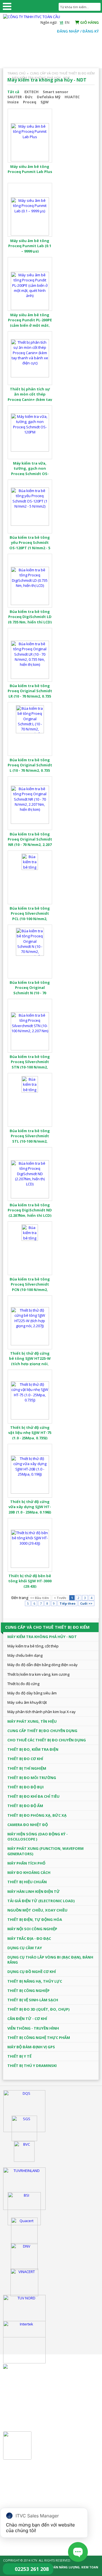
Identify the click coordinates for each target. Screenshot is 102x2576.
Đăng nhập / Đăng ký (78, 31)
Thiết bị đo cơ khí (25, 1759)
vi (61, 22)
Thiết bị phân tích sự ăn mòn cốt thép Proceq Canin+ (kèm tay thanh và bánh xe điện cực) (30, 399)
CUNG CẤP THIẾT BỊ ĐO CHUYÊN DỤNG (42, 1731)
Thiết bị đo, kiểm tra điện (33, 1749)
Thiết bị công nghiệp (28, 1991)
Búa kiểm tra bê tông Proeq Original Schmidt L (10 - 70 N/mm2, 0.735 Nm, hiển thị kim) (30, 768)
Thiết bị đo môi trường (32, 1778)
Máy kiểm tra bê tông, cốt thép (33, 1646)
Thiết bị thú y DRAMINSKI (32, 2066)
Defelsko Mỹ (49, 97)
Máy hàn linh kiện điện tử (34, 1891)
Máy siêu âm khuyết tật (27, 1702)
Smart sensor (56, 92)
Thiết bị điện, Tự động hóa (35, 1919)
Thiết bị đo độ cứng (23, 1684)
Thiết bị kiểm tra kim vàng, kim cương (38, 1674)
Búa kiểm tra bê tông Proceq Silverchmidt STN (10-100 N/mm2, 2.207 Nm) (30, 1064)
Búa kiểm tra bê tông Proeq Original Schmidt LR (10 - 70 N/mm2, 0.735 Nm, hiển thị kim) (30, 693)
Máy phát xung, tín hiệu (32, 1721)
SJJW (45, 102)
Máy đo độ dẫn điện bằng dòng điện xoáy (42, 1665)
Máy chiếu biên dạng (25, 1655)
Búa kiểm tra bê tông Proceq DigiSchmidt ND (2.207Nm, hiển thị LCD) (30, 1210)
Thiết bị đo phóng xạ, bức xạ (37, 1815)
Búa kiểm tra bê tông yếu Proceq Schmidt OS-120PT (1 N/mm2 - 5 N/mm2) (30, 545)
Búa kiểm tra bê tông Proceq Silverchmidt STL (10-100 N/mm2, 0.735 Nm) (30, 1139)
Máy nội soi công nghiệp (32, 1929)
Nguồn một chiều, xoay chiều (37, 1910)
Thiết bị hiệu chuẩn (27, 1882)
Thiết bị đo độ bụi (25, 1787)
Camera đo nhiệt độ (28, 1825)
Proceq (30, 102)
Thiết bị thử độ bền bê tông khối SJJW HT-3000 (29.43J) (30, 1581)
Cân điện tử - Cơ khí (27, 2019)
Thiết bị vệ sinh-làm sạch (33, 2000)
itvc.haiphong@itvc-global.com (47, 2415)
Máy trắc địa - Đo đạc (29, 1938)
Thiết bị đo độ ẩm (25, 1806)
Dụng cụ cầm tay (25, 1948)
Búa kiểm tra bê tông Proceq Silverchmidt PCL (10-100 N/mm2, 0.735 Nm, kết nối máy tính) (30, 919)
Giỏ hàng (89, 22)
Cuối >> (86, 1603)
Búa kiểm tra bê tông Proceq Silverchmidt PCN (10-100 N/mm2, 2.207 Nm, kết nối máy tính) (30, 1289)
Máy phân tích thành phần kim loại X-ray (42, 1712)
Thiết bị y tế (19, 2056)
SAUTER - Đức (20, 97)
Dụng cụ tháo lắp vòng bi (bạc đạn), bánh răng (50, 1960)
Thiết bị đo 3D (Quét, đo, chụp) (38, 2009)
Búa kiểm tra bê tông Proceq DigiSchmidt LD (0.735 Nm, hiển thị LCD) (30, 617)
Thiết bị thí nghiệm (27, 1768)
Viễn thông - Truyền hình (33, 2028)
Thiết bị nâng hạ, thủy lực (35, 1981)
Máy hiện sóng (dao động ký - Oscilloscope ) (38, 1837)
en (67, 22)
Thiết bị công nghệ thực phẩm (39, 2038)
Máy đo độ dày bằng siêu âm (32, 1693)
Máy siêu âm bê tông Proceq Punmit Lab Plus (30, 169)
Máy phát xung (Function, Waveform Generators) (45, 1851)
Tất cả (13, 92)
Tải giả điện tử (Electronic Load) (41, 1901)
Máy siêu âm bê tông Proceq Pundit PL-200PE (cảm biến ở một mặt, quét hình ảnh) (30, 323)
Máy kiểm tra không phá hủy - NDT (41, 78)
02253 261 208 (32, 2569)
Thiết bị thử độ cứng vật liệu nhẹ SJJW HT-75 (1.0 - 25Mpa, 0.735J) (30, 1433)
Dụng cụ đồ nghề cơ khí (32, 1972)
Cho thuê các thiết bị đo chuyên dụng (47, 1740)
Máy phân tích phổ (26, 1863)
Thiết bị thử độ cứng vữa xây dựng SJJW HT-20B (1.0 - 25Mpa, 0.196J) (30, 1507)
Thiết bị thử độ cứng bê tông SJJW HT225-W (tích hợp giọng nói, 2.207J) (30, 1361)
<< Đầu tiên (40, 1598)
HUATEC (72, 97)
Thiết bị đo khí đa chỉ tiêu (33, 1796)
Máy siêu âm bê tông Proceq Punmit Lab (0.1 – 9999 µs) (30, 246)
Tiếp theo (67, 1603)
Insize (13, 102)
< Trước (60, 1598)
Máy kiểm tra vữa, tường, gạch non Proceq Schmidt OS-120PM (30, 471)
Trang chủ (16, 73)
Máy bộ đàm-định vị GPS (31, 2047)
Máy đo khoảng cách (29, 1872)
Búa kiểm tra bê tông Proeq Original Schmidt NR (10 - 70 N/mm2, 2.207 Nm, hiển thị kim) (30, 842)
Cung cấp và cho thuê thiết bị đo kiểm (62, 73)
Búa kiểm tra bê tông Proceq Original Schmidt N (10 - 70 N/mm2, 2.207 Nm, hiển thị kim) (30, 993)
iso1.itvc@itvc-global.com (42, 2497)
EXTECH (31, 92)
